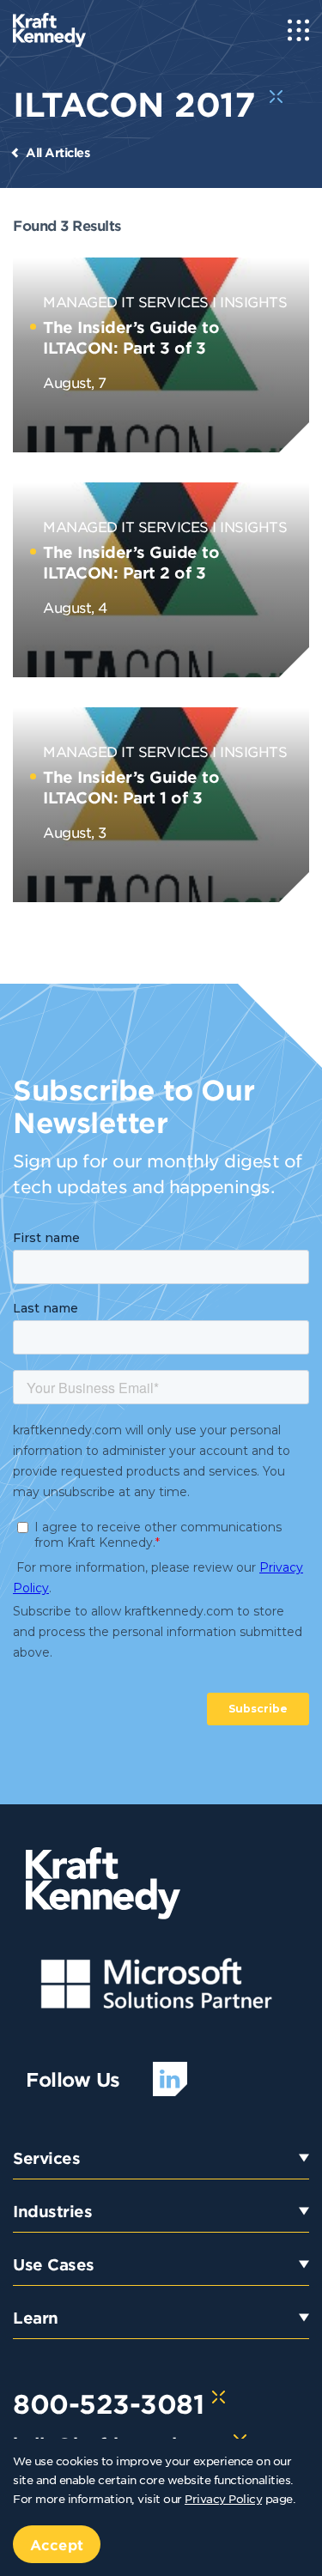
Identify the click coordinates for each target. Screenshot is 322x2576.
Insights (253, 301)
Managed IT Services (126, 301)
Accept (57, 2544)
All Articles (58, 152)
